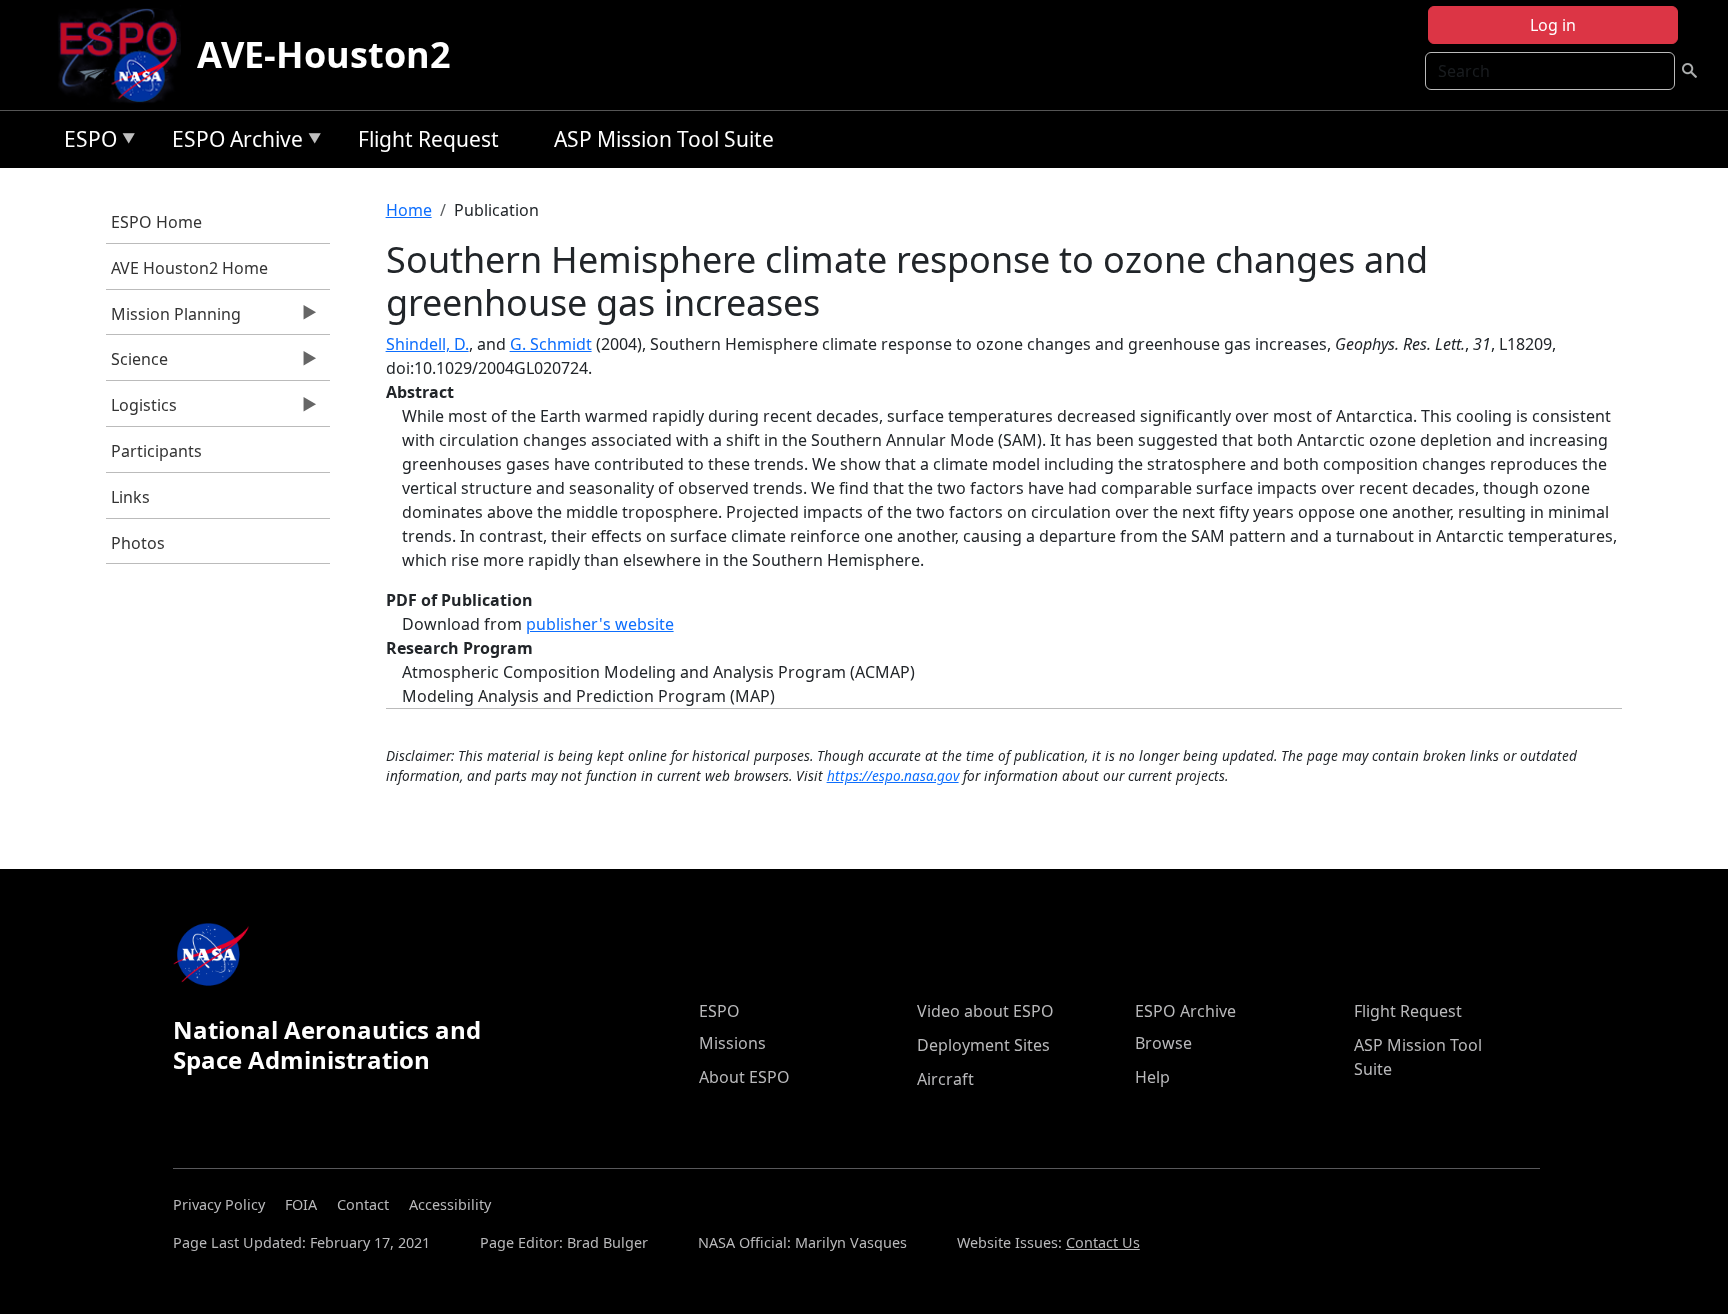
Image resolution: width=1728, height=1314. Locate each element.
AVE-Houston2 (324, 54)
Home (409, 210)
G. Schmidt (551, 344)
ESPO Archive (232, 142)
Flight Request (428, 139)
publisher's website (600, 624)
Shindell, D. (427, 344)
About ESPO (744, 1077)
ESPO (85, 142)
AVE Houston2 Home (189, 268)
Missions (732, 1043)
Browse (1163, 1043)
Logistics (141, 410)
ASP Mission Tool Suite (664, 139)
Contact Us (1103, 1242)
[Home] (126, 55)
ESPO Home (156, 222)
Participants (156, 451)
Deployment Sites (983, 1045)
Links (130, 497)
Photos (138, 543)
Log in (1553, 25)
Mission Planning (173, 319)
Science (137, 364)
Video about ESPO (985, 1011)
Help (1152, 1077)
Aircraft (945, 1079)
